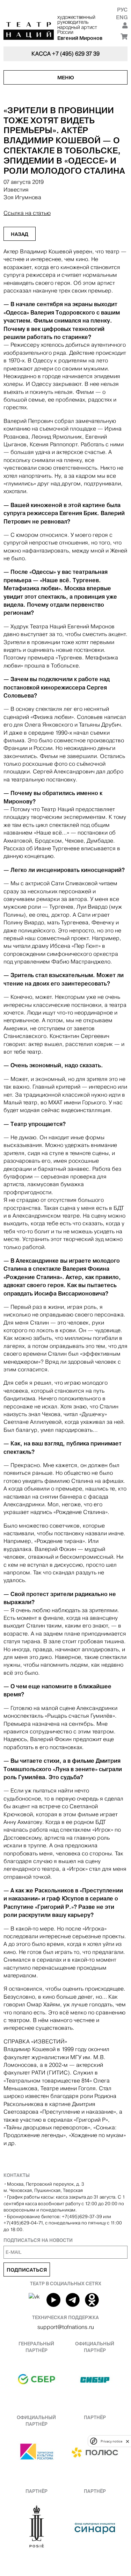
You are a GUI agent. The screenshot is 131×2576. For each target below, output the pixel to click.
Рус (122, 10)
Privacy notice (111, 2441)
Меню (66, 78)
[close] (128, 2441)
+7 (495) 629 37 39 (76, 54)
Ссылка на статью (27, 213)
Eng (122, 17)
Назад (20, 234)
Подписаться (27, 2270)
